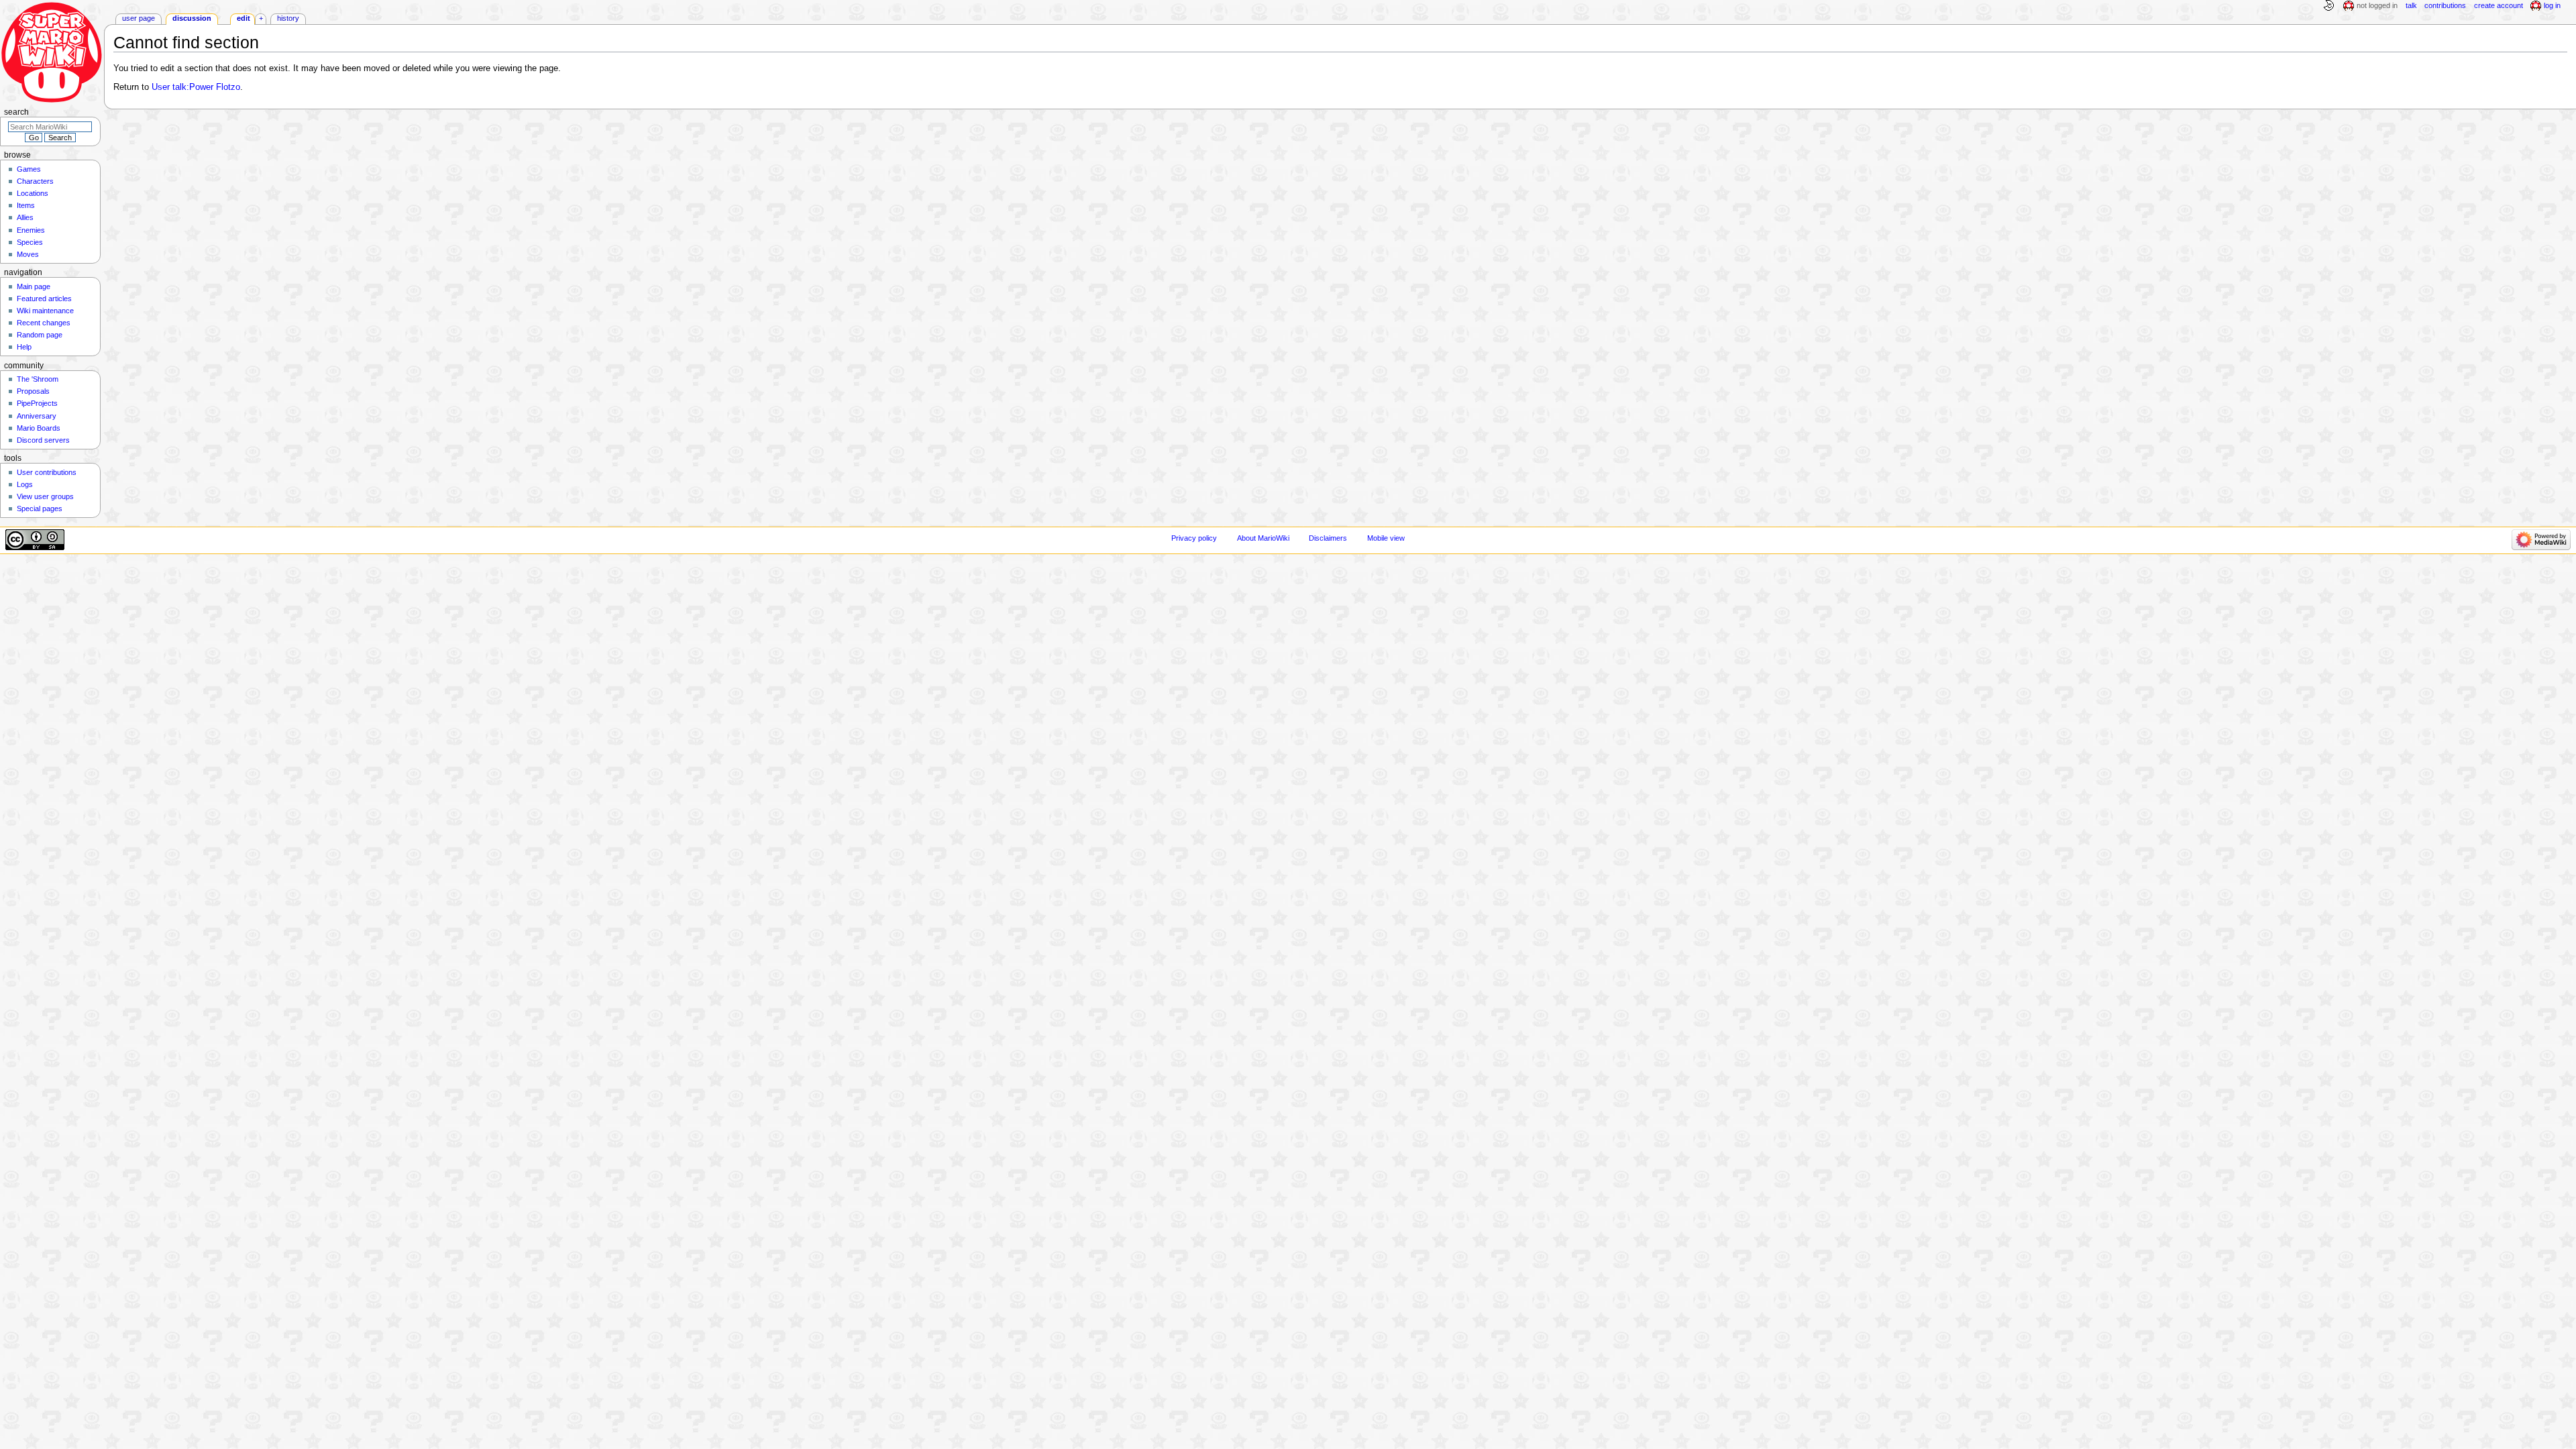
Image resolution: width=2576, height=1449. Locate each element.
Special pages (40, 508)
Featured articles (44, 299)
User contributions (47, 472)
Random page (40, 335)
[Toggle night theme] (2328, 6)
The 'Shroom (38, 379)
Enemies (31, 230)
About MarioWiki (1263, 538)
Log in (2552, 5)
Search (16, 112)
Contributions (2445, 5)
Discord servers (43, 440)
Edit (244, 18)
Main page (34, 286)
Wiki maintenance (45, 311)
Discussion (192, 18)
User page (139, 18)
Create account (2499, 5)
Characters (35, 181)
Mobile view (1386, 538)
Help (24, 347)
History (288, 18)
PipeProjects (37, 403)
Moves (28, 254)
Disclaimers (1328, 538)
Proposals (33, 391)
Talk (2411, 5)
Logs (25, 484)
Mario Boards (39, 428)
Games (29, 169)
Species (30, 242)
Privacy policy (1194, 538)
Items (26, 205)
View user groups (45, 496)
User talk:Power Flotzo (196, 87)
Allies (25, 217)
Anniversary (37, 416)
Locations (33, 193)
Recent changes (44, 323)
